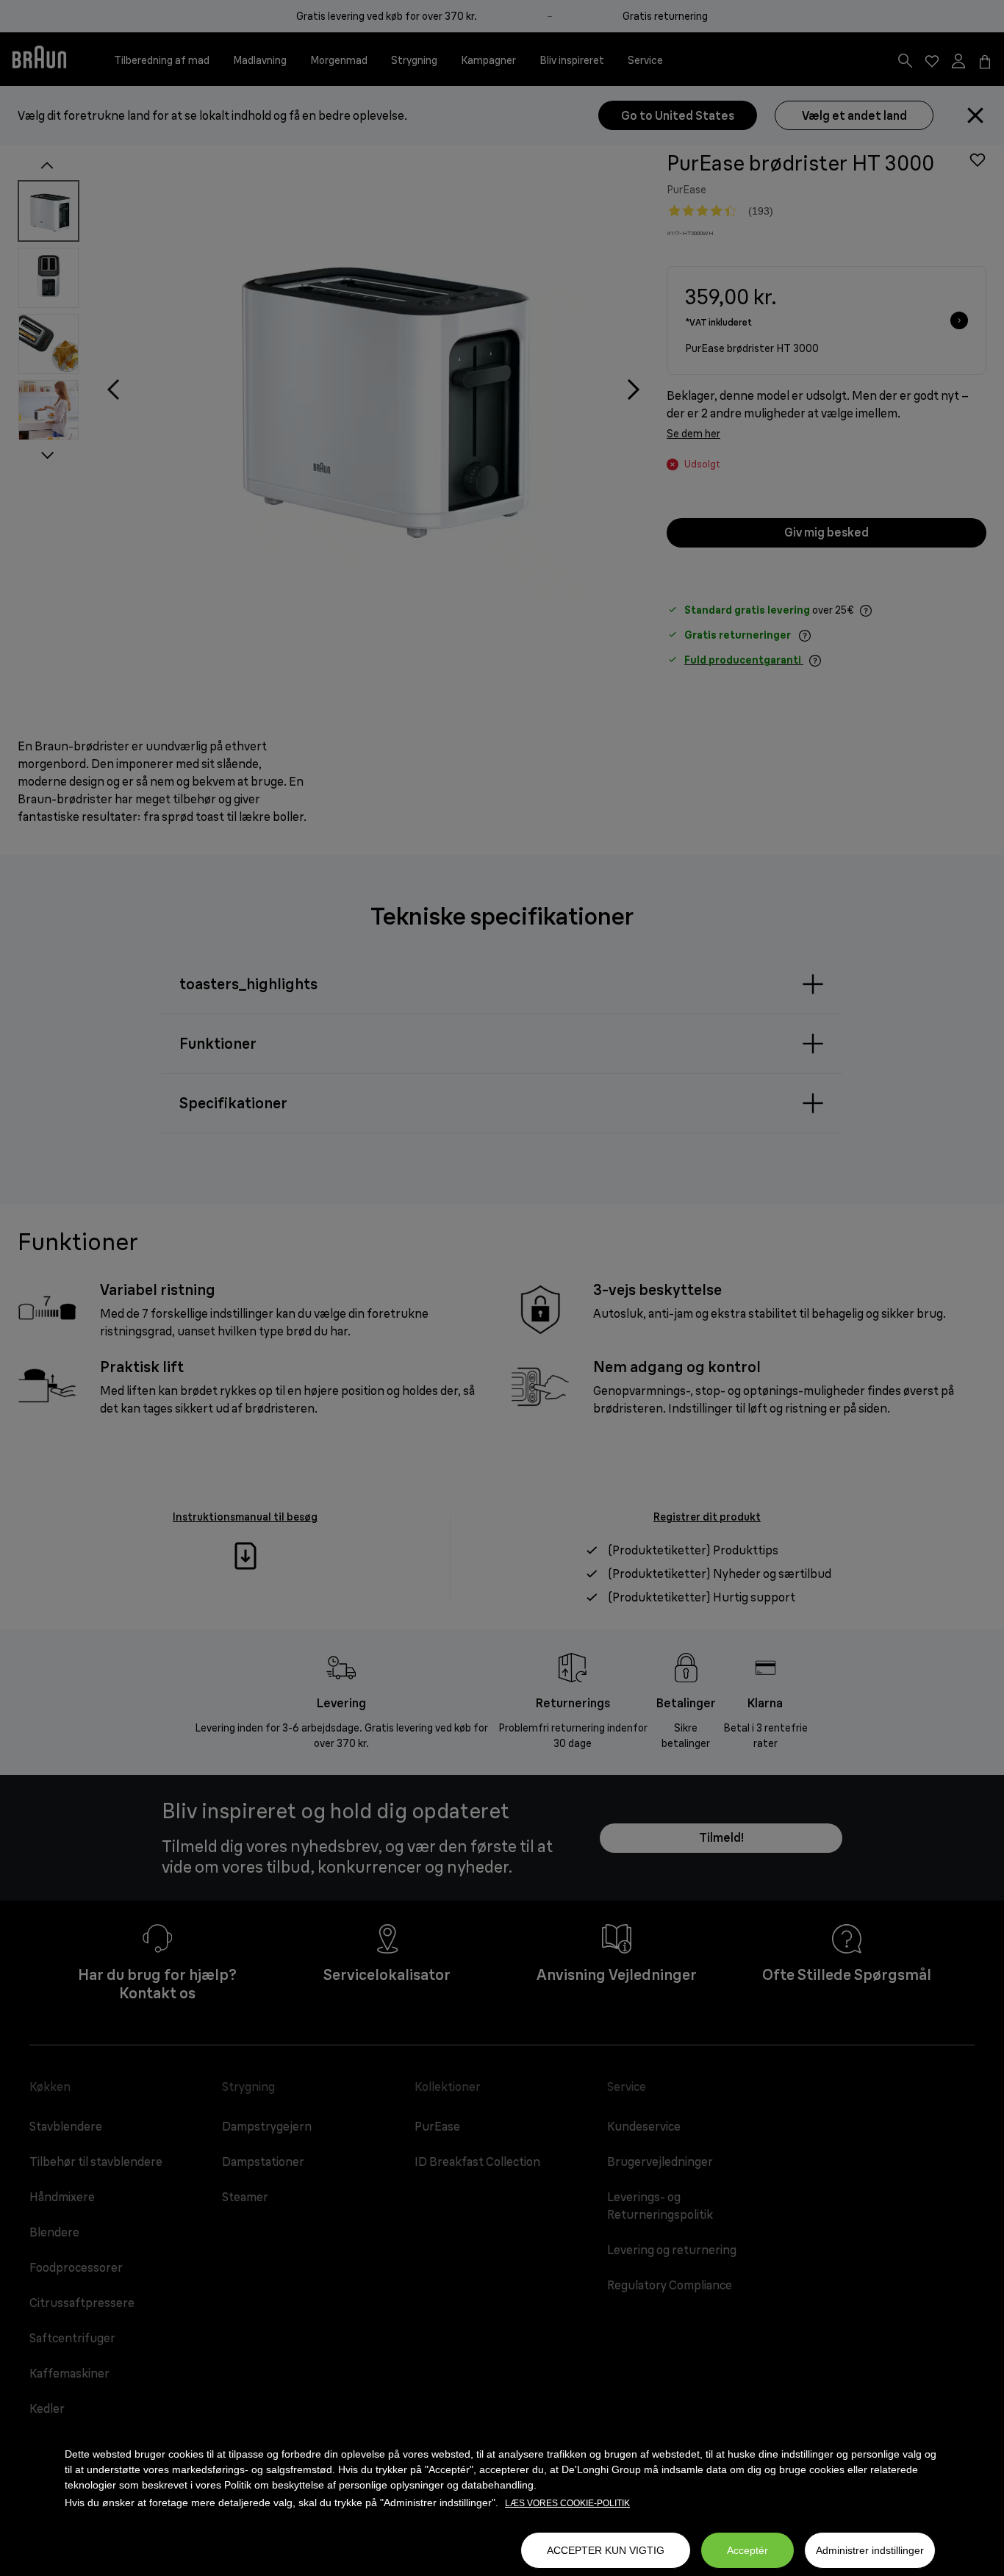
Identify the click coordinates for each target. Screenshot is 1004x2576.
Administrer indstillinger (870, 2550)
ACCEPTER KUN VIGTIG (606, 2550)
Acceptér (747, 2550)
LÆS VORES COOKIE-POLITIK (567, 2503)
